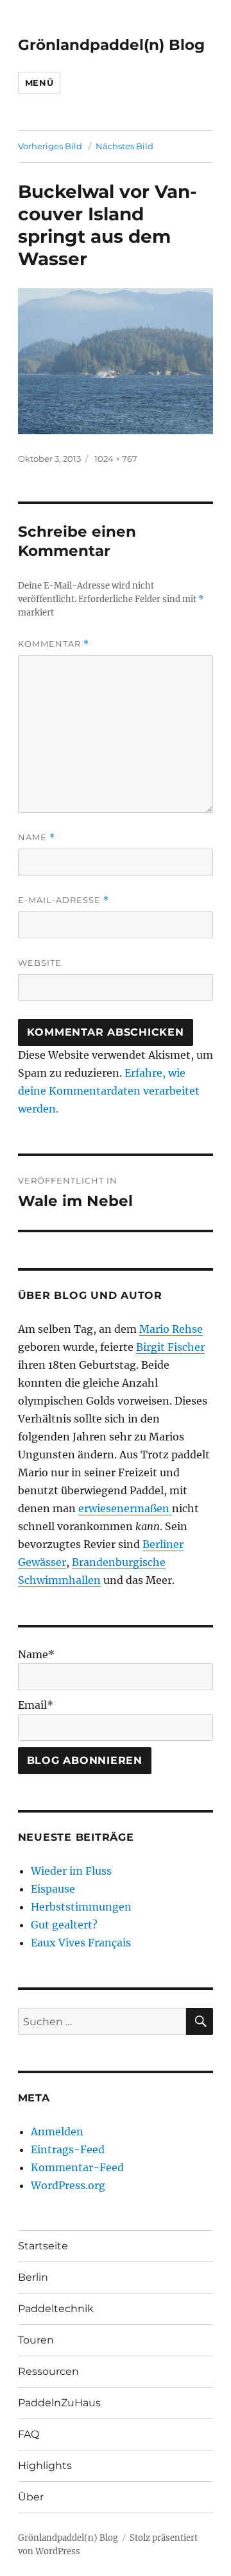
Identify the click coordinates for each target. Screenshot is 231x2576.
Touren (36, 2340)
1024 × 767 (116, 459)
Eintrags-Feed (68, 2149)
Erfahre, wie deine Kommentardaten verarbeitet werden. (109, 1091)
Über (31, 2497)
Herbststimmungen (81, 1907)
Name (37, 837)
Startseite (43, 2246)
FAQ (29, 2434)
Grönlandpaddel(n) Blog (111, 45)
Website (40, 963)
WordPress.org (68, 2185)
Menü (39, 83)
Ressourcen (48, 2371)
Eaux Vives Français (81, 1943)
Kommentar (54, 644)
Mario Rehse (171, 1329)
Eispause (53, 1889)
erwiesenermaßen (125, 1508)
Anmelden (57, 2132)
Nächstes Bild (124, 146)
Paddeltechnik (56, 2309)
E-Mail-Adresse (64, 900)
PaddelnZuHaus (59, 2403)
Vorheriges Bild (50, 146)
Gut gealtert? (64, 1925)
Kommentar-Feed (77, 2167)
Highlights (45, 2466)
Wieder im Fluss (71, 1871)
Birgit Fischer (170, 1347)
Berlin (33, 2277)
